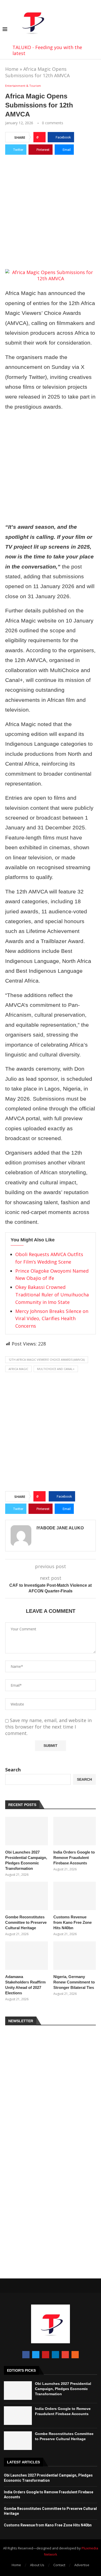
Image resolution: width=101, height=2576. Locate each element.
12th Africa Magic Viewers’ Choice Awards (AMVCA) (47, 1360)
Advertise (82, 2565)
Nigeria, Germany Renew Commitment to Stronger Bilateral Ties (74, 1982)
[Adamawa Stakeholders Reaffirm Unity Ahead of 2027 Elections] (27, 1956)
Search (13, 1770)
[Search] (96, 30)
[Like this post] (41, 137)
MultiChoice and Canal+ (56, 1369)
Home (12, 69)
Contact (59, 2565)
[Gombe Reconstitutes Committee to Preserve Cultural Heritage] (27, 1896)
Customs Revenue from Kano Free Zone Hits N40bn (73, 1922)
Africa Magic (18, 1369)
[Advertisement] (51, 211)
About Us (37, 2565)
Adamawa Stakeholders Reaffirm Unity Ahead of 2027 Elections (25, 1985)
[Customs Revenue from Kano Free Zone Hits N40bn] (75, 1896)
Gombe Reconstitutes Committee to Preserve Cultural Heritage (26, 1922)
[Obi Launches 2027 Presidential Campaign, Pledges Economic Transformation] (27, 1831)
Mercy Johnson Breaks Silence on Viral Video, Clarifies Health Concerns (52, 1319)
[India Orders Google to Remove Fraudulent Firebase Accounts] (75, 1831)
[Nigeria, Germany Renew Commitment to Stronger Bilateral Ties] (75, 1956)
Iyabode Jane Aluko (60, 1528)
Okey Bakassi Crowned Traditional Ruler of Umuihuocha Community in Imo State (52, 1295)
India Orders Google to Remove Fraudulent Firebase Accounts (74, 1858)
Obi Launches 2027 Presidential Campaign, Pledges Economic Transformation (26, 1860)
